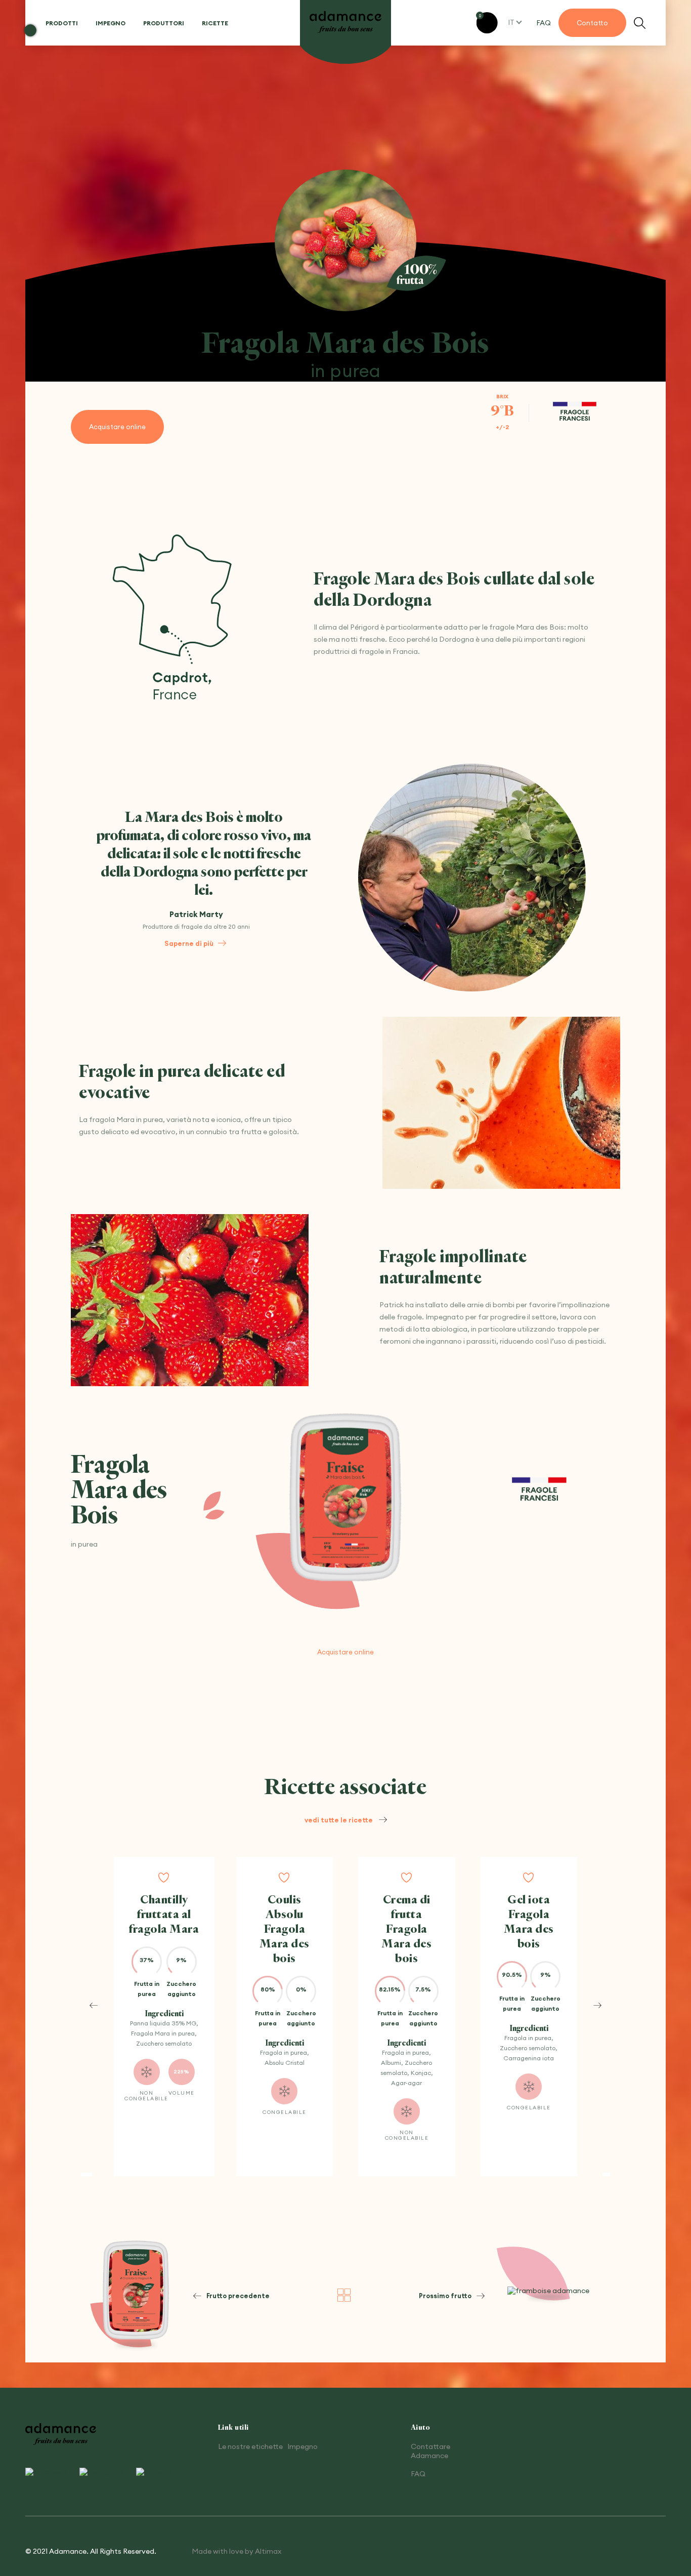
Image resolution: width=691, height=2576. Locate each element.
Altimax (268, 2551)
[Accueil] (345, 23)
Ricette (215, 23)
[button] (94, 2005)
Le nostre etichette (250, 2446)
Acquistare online (117, 427)
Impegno (111, 23)
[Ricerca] (640, 23)
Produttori (164, 23)
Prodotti (62, 23)
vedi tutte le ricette (339, 1820)
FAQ (544, 23)
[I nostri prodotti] (344, 2296)
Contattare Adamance (430, 2451)
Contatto (592, 23)
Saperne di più (189, 943)
